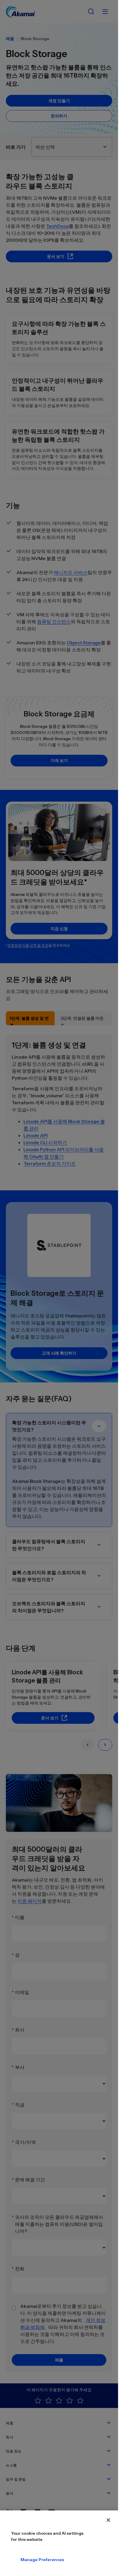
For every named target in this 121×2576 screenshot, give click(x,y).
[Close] (108, 2520)
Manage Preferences (25, 2560)
